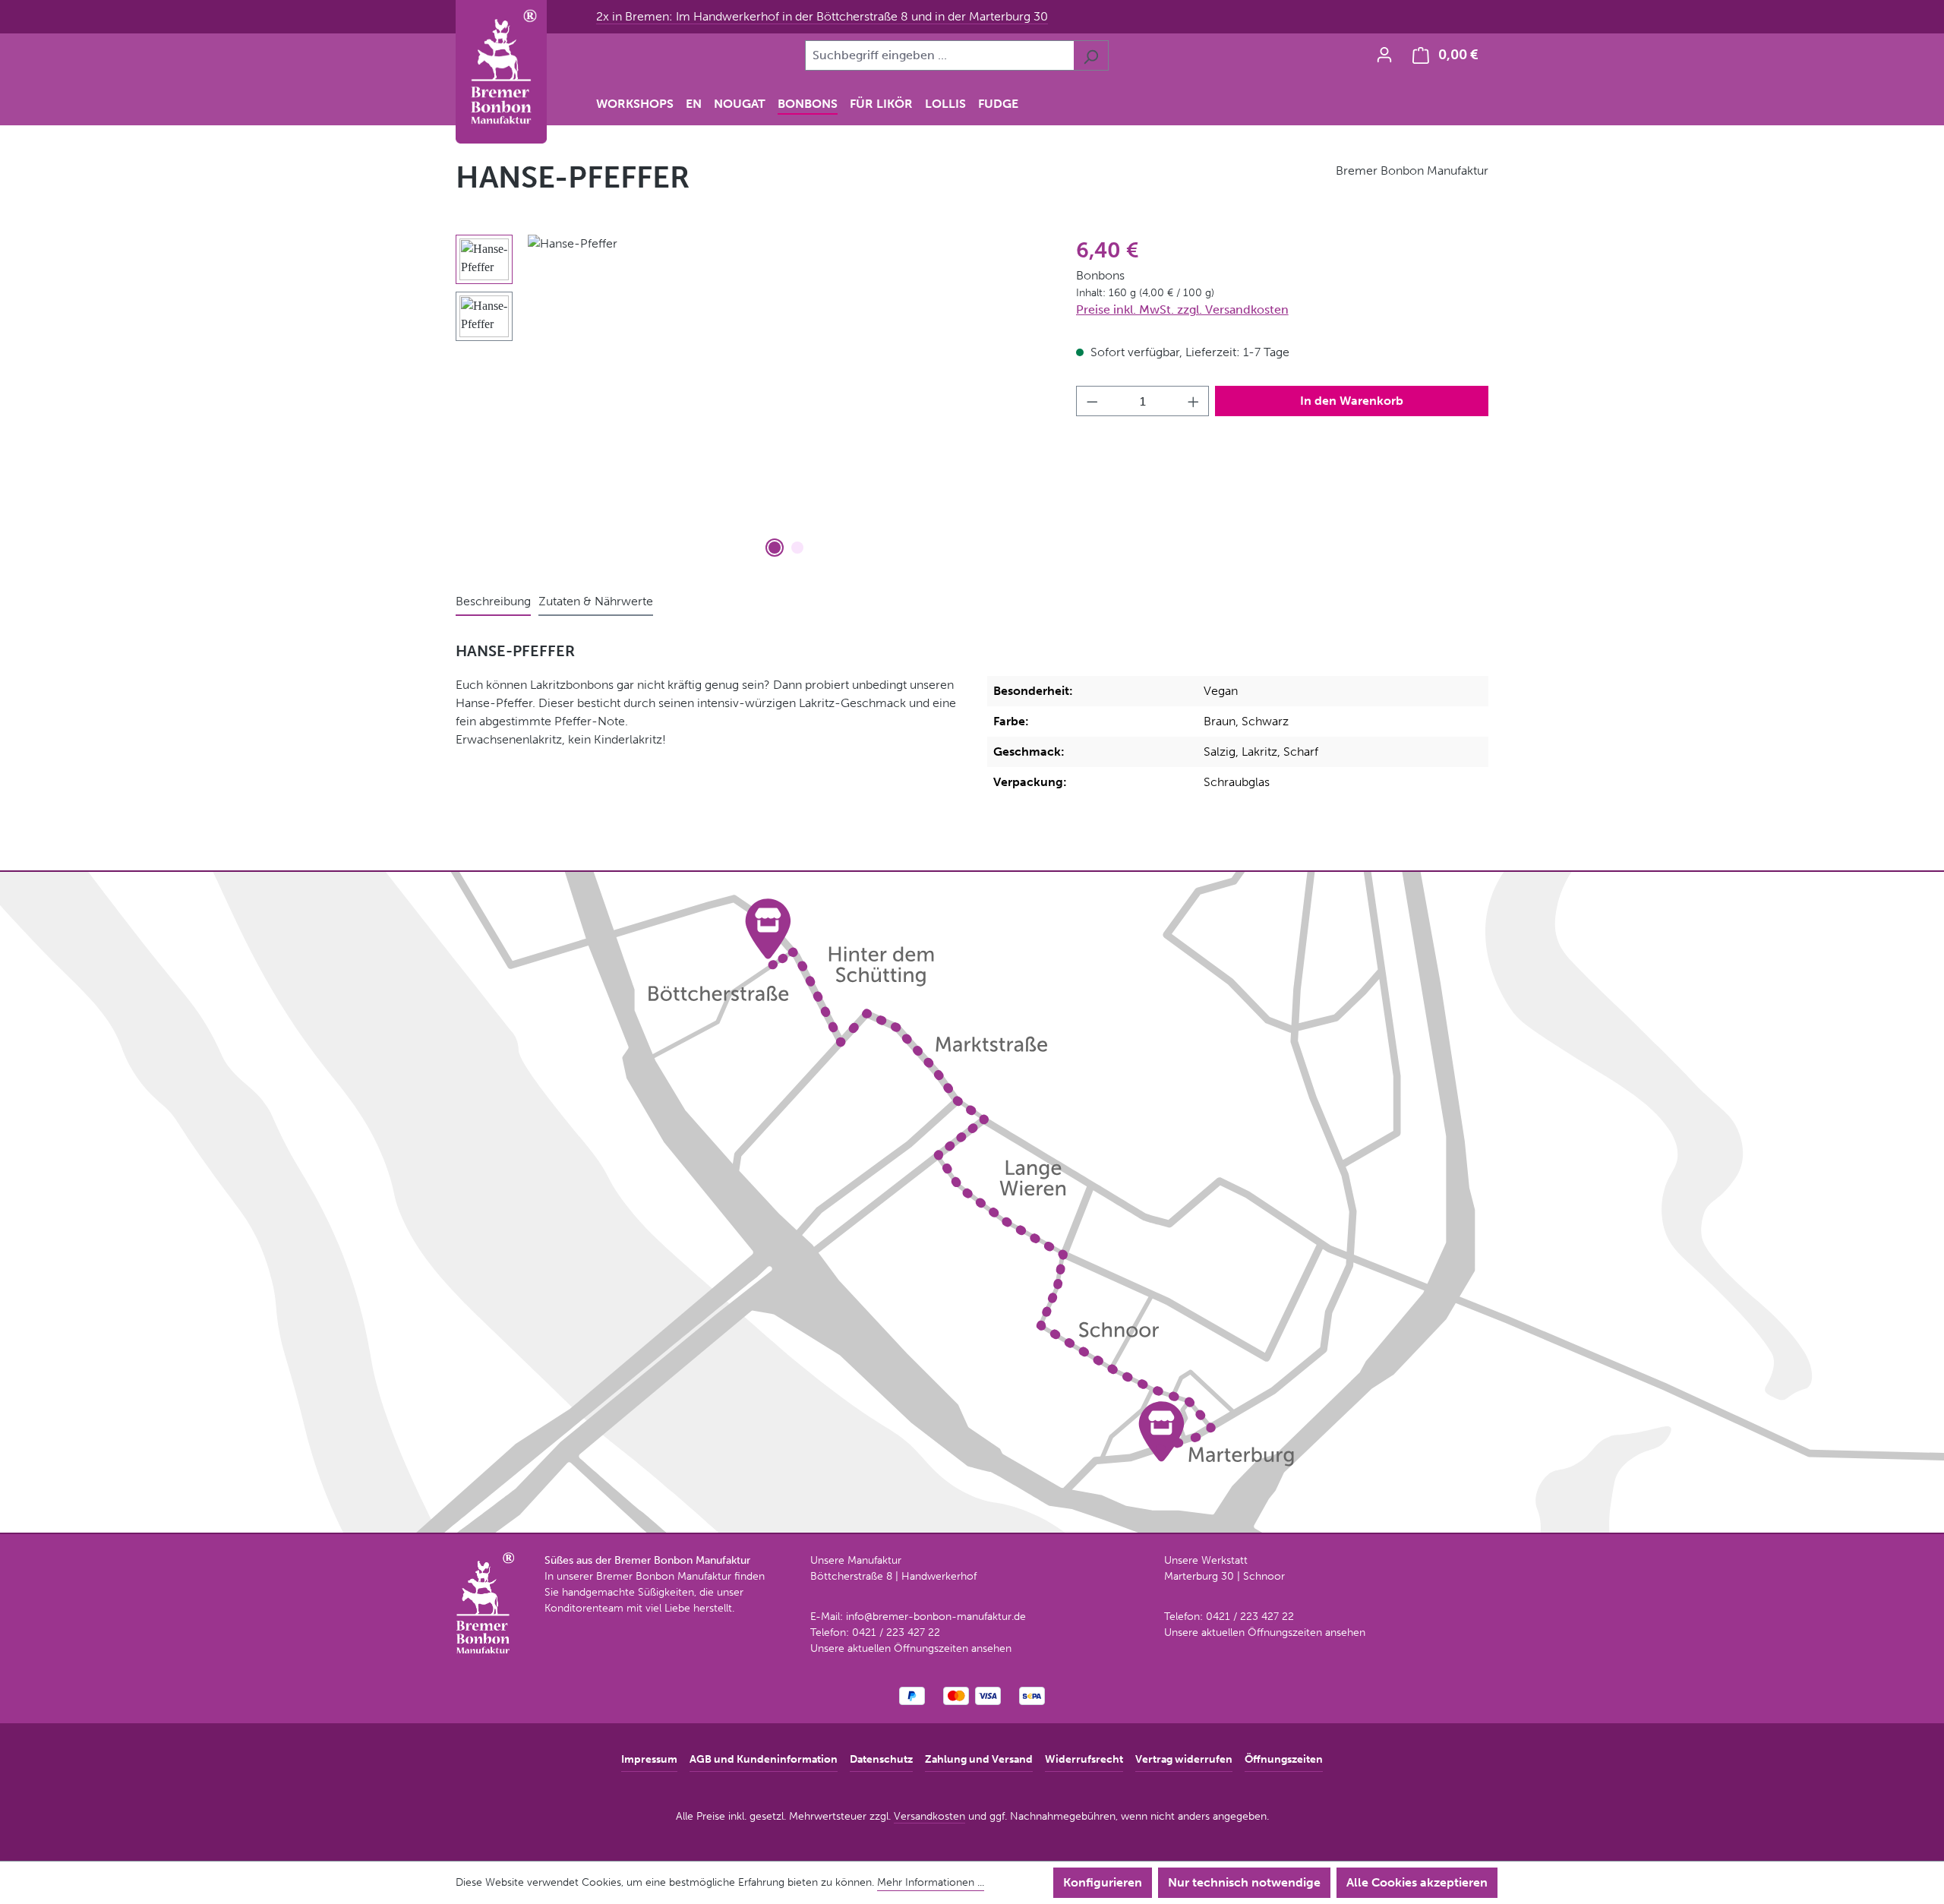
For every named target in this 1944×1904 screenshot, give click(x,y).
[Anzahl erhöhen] (1194, 401)
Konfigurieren (1103, 1882)
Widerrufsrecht (1084, 1759)
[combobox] (939, 55)
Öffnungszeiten (1284, 1759)
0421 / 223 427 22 (896, 1632)
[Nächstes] (1020, 398)
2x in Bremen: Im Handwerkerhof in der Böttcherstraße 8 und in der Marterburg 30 (822, 16)
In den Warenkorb (1352, 401)
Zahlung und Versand (979, 1759)
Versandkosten (929, 1816)
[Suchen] (1091, 55)
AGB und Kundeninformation (764, 1759)
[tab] (493, 602)
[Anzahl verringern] (1092, 401)
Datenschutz (881, 1759)
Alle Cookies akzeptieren (1417, 1882)
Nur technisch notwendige (1244, 1882)
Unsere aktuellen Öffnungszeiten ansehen (911, 1648)
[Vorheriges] (552, 398)
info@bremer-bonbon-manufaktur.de (936, 1617)
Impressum (649, 1759)
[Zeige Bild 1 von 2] (775, 548)
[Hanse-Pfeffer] (786, 398)
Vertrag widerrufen (1184, 1759)
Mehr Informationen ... (931, 1882)
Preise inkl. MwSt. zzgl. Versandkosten (1182, 309)
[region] (751, 398)
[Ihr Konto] (1384, 55)
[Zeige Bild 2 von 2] (797, 548)
